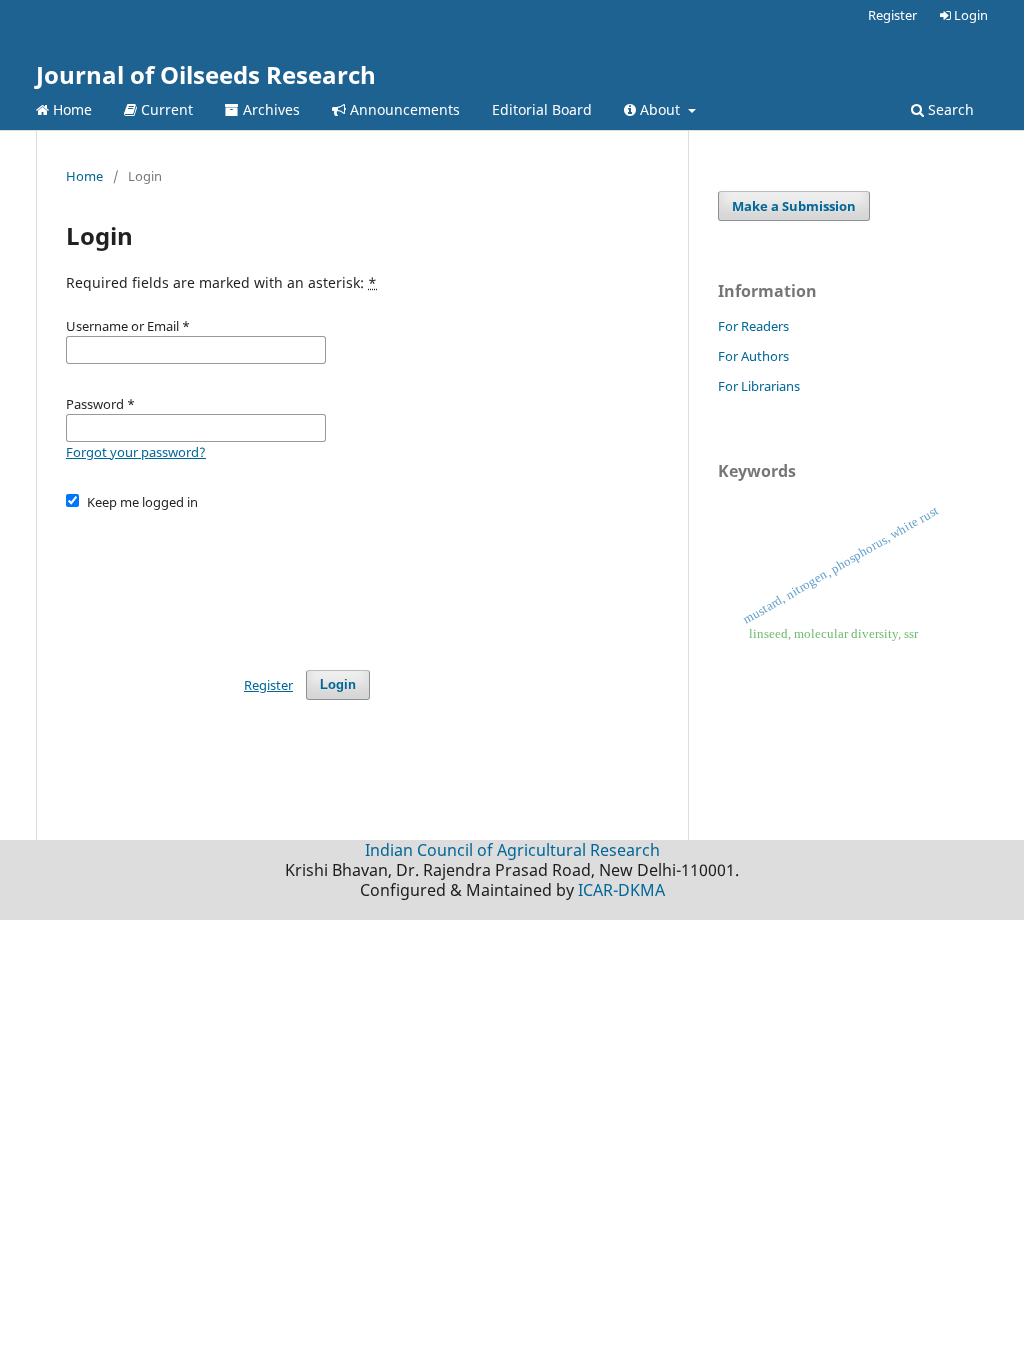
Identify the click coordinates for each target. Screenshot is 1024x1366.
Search (949, 109)
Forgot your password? (136, 452)
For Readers (753, 326)
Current (165, 109)
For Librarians (759, 386)
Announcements (403, 109)
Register (892, 15)
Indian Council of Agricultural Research (512, 850)
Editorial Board (542, 109)
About (660, 109)
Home (70, 109)
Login (969, 15)
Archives (269, 109)
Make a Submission (794, 206)
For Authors (753, 356)
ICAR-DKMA (621, 890)
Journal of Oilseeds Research (206, 74)
